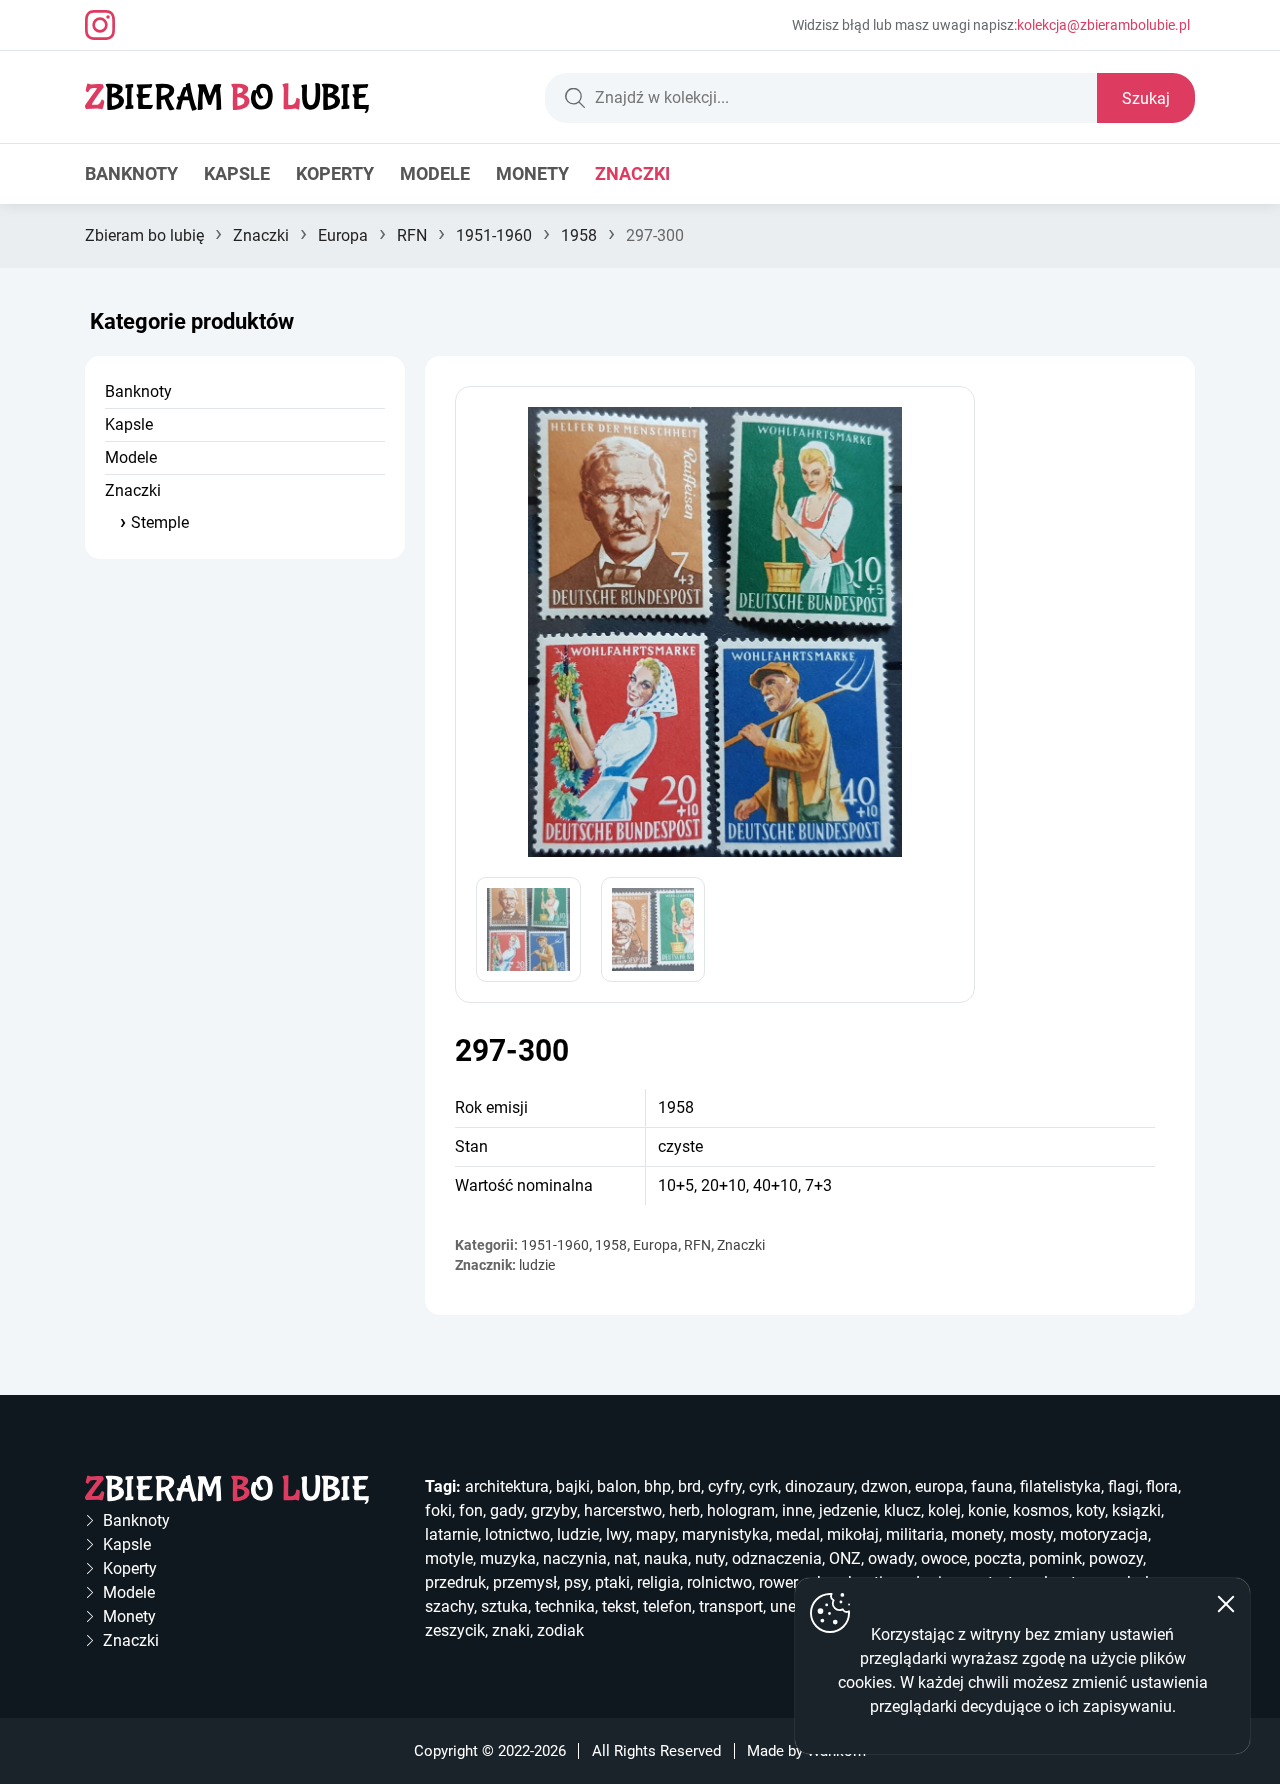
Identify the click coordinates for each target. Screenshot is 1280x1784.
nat (625, 1558)
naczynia (575, 1558)
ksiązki (1136, 1510)
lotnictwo (517, 1534)
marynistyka (725, 1534)
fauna (992, 1486)
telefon (667, 1606)
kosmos (1041, 1510)
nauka (666, 1558)
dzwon (884, 1486)
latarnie (451, 1534)
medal (798, 1534)
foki (438, 1510)
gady (507, 1510)
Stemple (160, 522)
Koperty (335, 173)
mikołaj (853, 1534)
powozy (1116, 1558)
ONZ (845, 1558)
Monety (532, 173)
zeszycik (455, 1630)
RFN (412, 235)
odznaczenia (777, 1558)
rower (778, 1582)
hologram (741, 1510)
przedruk (455, 1582)
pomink (1055, 1558)
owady (891, 1558)
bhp (657, 1486)
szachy (449, 1606)
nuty (710, 1558)
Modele (435, 173)
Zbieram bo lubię (144, 235)
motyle (449, 1558)
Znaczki (632, 173)
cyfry (725, 1486)
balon (617, 1486)
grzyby (554, 1510)
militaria (915, 1534)
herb (684, 1510)
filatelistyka (1060, 1486)
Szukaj (1146, 98)
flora (1162, 1486)
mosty (1031, 1534)
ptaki (612, 1582)
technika (565, 1606)
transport (731, 1606)
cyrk (763, 1486)
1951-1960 (494, 235)
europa (939, 1486)
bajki (573, 1486)
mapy (655, 1534)
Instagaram (100, 25)
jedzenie (848, 1510)
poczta (998, 1558)
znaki (511, 1630)
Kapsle (237, 173)
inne (797, 1510)
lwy (617, 1534)
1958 (579, 235)
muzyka (508, 1558)
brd (689, 1486)
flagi (1123, 1486)
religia (658, 1582)
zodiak (560, 1630)
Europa (343, 235)
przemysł (525, 1582)
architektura (507, 1486)
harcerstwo (623, 1510)
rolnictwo (719, 1582)
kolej (944, 1510)
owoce (944, 1558)
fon (471, 1510)
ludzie (537, 1265)
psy (576, 1582)
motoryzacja (1104, 1534)
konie (987, 1510)
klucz (902, 1510)
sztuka (504, 1606)
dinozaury (819, 1486)
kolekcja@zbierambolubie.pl (1103, 25)
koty (1090, 1510)
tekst (619, 1606)
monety (977, 1534)
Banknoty (131, 173)
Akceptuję (1226, 1604)
